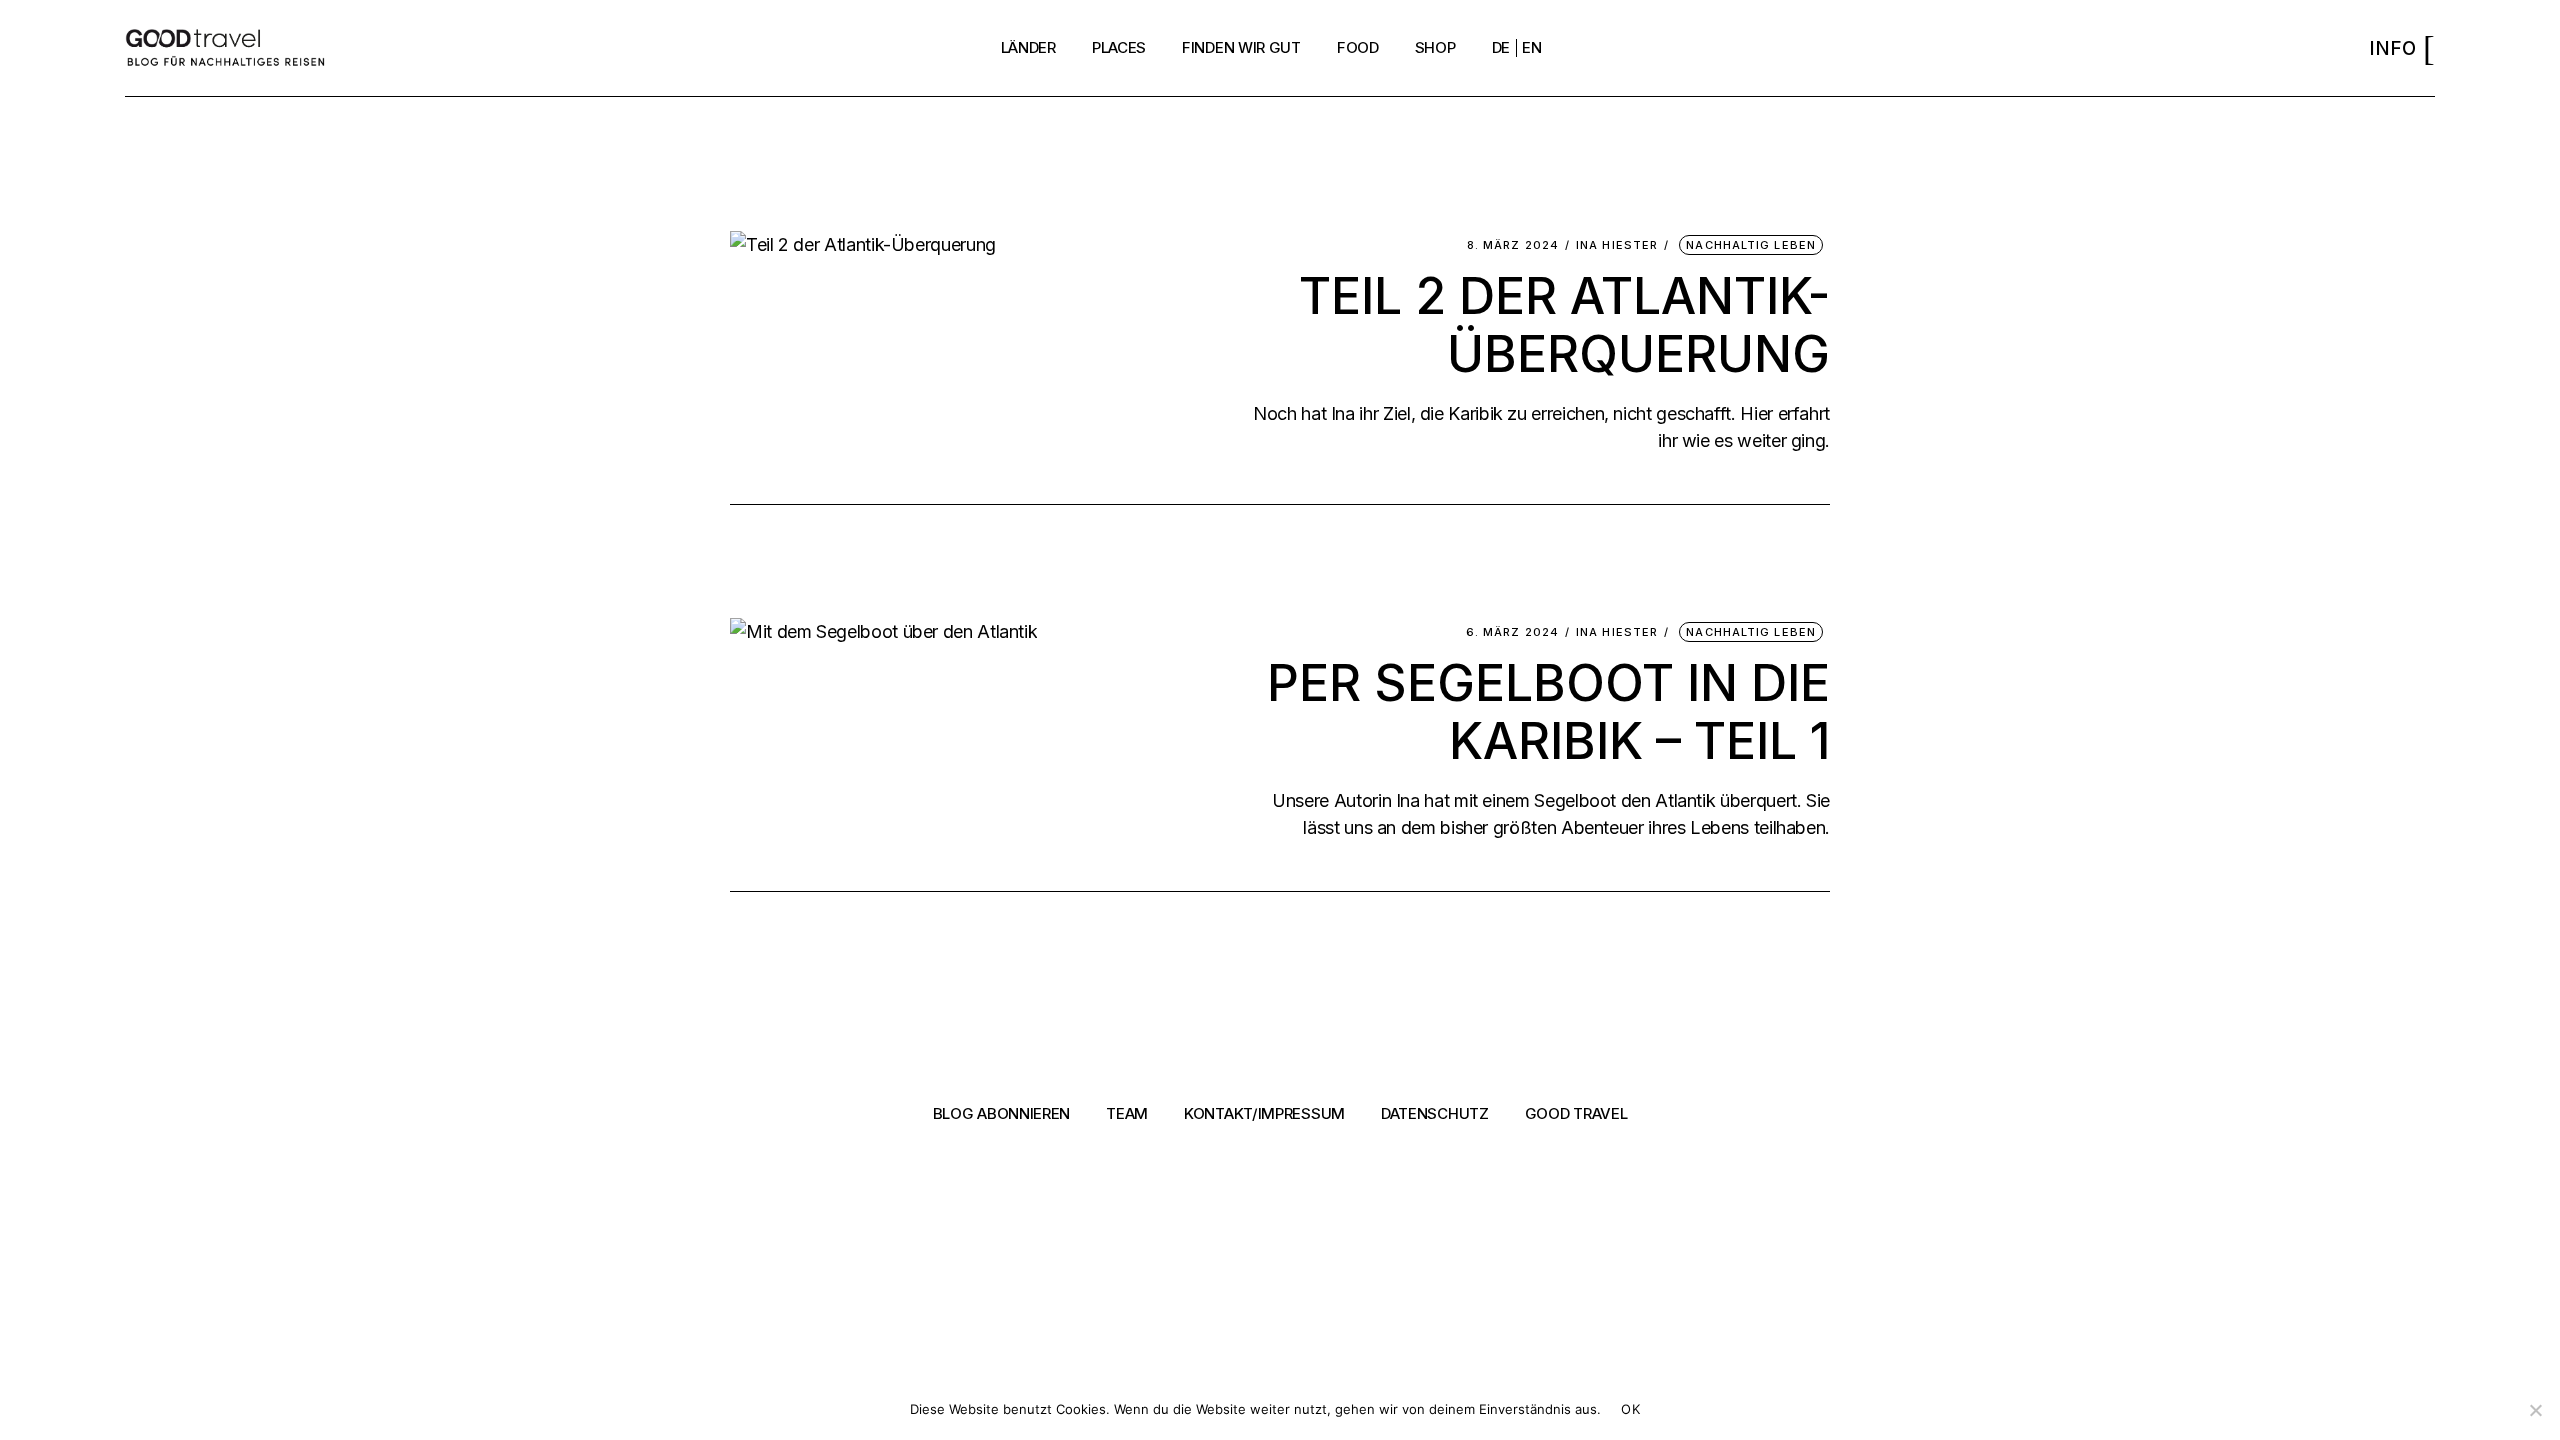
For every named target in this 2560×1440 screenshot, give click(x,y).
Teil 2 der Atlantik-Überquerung (1564, 325)
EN (1531, 47)
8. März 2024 (1513, 245)
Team (1127, 1113)
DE (1501, 47)
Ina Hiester (1617, 245)
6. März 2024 (1512, 632)
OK (1630, 1409)
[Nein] (2535, 1410)
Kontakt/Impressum (1264, 1113)
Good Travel (1576, 1113)
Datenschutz (1435, 1113)
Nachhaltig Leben (1751, 245)
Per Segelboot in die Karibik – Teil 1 (1548, 712)
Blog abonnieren (1002, 1113)
